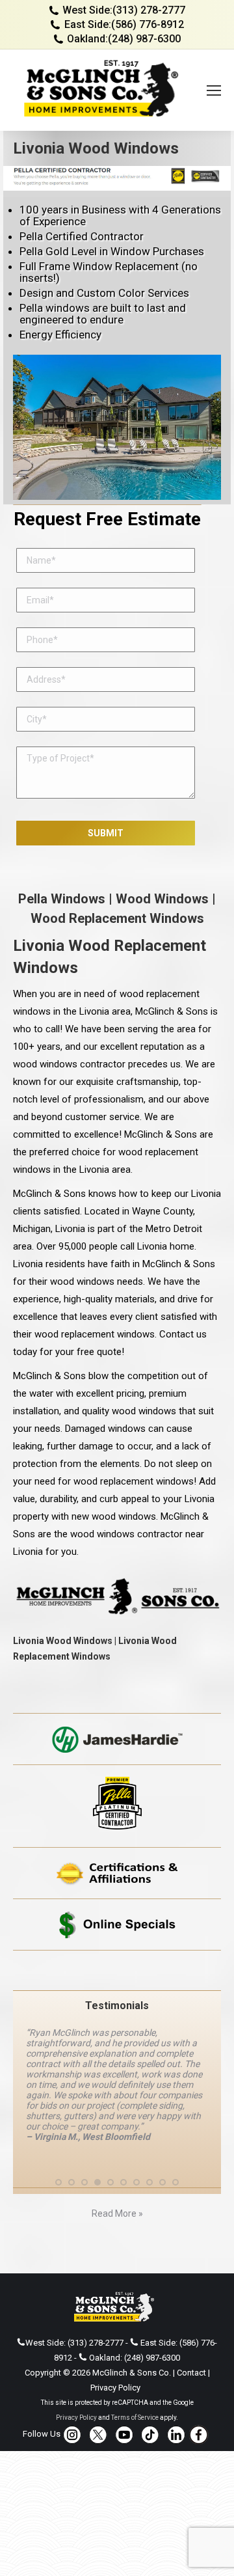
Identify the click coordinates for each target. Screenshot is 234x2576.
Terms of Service (135, 2418)
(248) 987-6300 (144, 39)
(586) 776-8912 (148, 24)
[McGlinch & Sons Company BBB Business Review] (117, 1970)
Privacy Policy (115, 2388)
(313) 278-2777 (149, 10)
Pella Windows (62, 899)
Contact (191, 2373)
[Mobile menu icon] (214, 90)
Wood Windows (162, 899)
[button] (58, 2182)
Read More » (117, 2213)
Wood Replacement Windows (117, 918)
